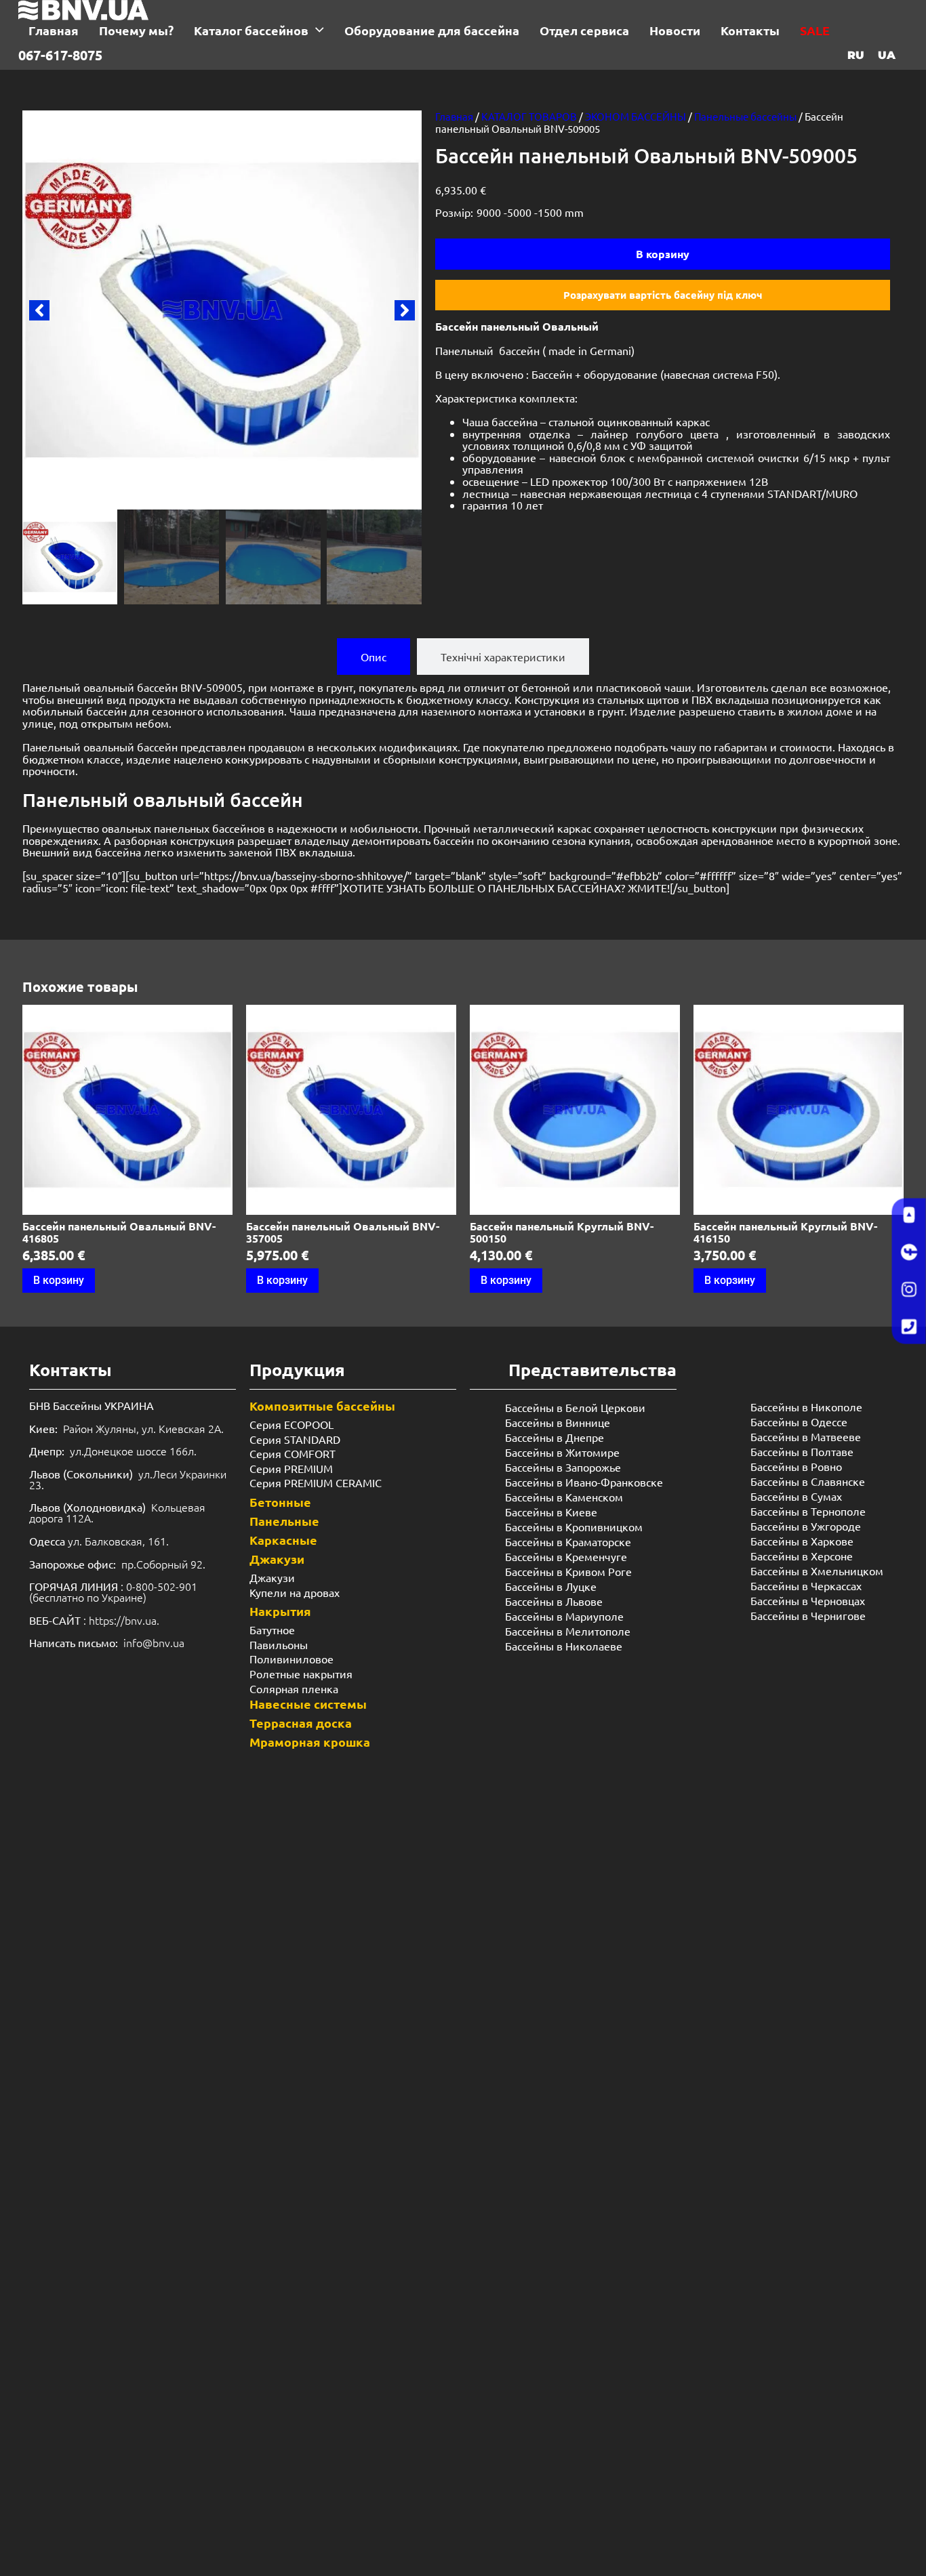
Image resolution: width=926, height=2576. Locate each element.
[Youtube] (909, 1216)
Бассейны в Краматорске (568, 1541)
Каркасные (283, 1540)
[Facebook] (909, 1253)
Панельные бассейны (745, 116)
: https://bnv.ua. (94, 1620)
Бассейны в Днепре (555, 1437)
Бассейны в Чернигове (808, 1615)
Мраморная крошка (310, 1742)
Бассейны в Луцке (551, 1586)
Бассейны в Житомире (562, 1452)
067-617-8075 (60, 55)
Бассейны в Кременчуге (566, 1556)
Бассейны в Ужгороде (806, 1526)
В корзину (663, 254)
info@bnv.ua (154, 1642)
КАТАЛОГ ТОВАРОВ (529, 116)
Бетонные (280, 1502)
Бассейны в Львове (554, 1601)
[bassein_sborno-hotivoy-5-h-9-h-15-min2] (222, 310)
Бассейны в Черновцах (808, 1600)
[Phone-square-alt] (909, 1327)
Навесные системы (308, 1704)
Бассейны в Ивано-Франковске (584, 1482)
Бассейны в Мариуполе (564, 1616)
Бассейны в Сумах (796, 1496)
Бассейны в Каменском (564, 1497)
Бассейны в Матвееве (806, 1436)
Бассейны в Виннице (558, 1422)
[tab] (374, 657)
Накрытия (280, 1611)
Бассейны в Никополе (806, 1407)
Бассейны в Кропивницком (574, 1526)
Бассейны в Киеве (551, 1512)
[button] (39, 310)
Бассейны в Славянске (808, 1481)
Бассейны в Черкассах (806, 1585)
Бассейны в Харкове (802, 1541)
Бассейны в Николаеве (564, 1646)
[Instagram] (909, 1290)
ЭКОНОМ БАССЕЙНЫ (636, 116)
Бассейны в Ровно (796, 1466)
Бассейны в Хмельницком (817, 1571)
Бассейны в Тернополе (808, 1511)
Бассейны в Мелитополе (568, 1631)
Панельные (284, 1521)
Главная (454, 116)
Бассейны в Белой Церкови (575, 1407)
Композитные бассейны (322, 1406)
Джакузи (277, 1559)
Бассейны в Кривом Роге (568, 1571)
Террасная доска (301, 1723)
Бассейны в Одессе (799, 1421)
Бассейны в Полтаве (802, 1451)
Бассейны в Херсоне (802, 1556)
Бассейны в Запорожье (563, 1467)
